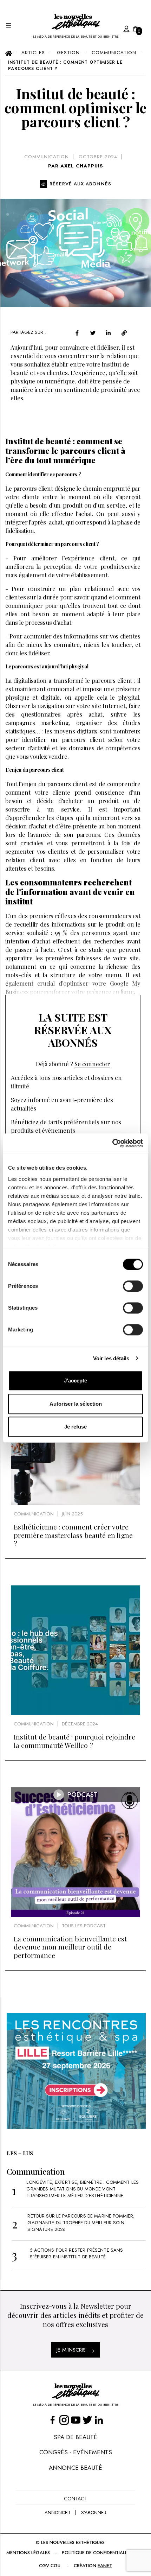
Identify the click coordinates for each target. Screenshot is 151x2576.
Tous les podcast (84, 1926)
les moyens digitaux (71, 731)
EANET (105, 2566)
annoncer (57, 2513)
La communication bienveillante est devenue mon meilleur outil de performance (70, 1947)
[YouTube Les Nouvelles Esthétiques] (76, 2420)
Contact (75, 2499)
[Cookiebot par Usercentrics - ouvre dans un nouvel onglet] (112, 1143)
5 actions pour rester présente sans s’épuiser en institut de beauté (76, 2253)
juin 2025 (72, 1514)
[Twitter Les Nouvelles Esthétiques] (87, 2420)
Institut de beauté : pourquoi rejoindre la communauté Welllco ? (74, 1741)
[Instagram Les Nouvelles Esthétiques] (64, 2420)
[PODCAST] (75, 1915)
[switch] (133, 1286)
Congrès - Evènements (76, 2452)
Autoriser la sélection (76, 1404)
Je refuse (75, 1427)
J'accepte (75, 1381)
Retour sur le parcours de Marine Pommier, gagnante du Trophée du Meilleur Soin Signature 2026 (81, 2223)
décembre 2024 (80, 1724)
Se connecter (92, 1064)
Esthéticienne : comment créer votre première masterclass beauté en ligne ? (73, 1535)
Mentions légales (28, 2553)
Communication (47, 157)
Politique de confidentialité (97, 2553)
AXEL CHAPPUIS (82, 166)
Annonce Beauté (75, 2468)
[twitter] (93, 333)
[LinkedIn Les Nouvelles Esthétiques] (99, 2420)
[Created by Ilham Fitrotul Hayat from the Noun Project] (119, 28)
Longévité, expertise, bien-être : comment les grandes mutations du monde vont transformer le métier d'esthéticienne (83, 2189)
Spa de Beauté (75, 2437)
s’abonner (94, 2513)
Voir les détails (111, 1358)
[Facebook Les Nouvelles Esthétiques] (52, 2420)
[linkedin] (108, 333)
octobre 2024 (98, 157)
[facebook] (77, 333)
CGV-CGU (50, 2566)
